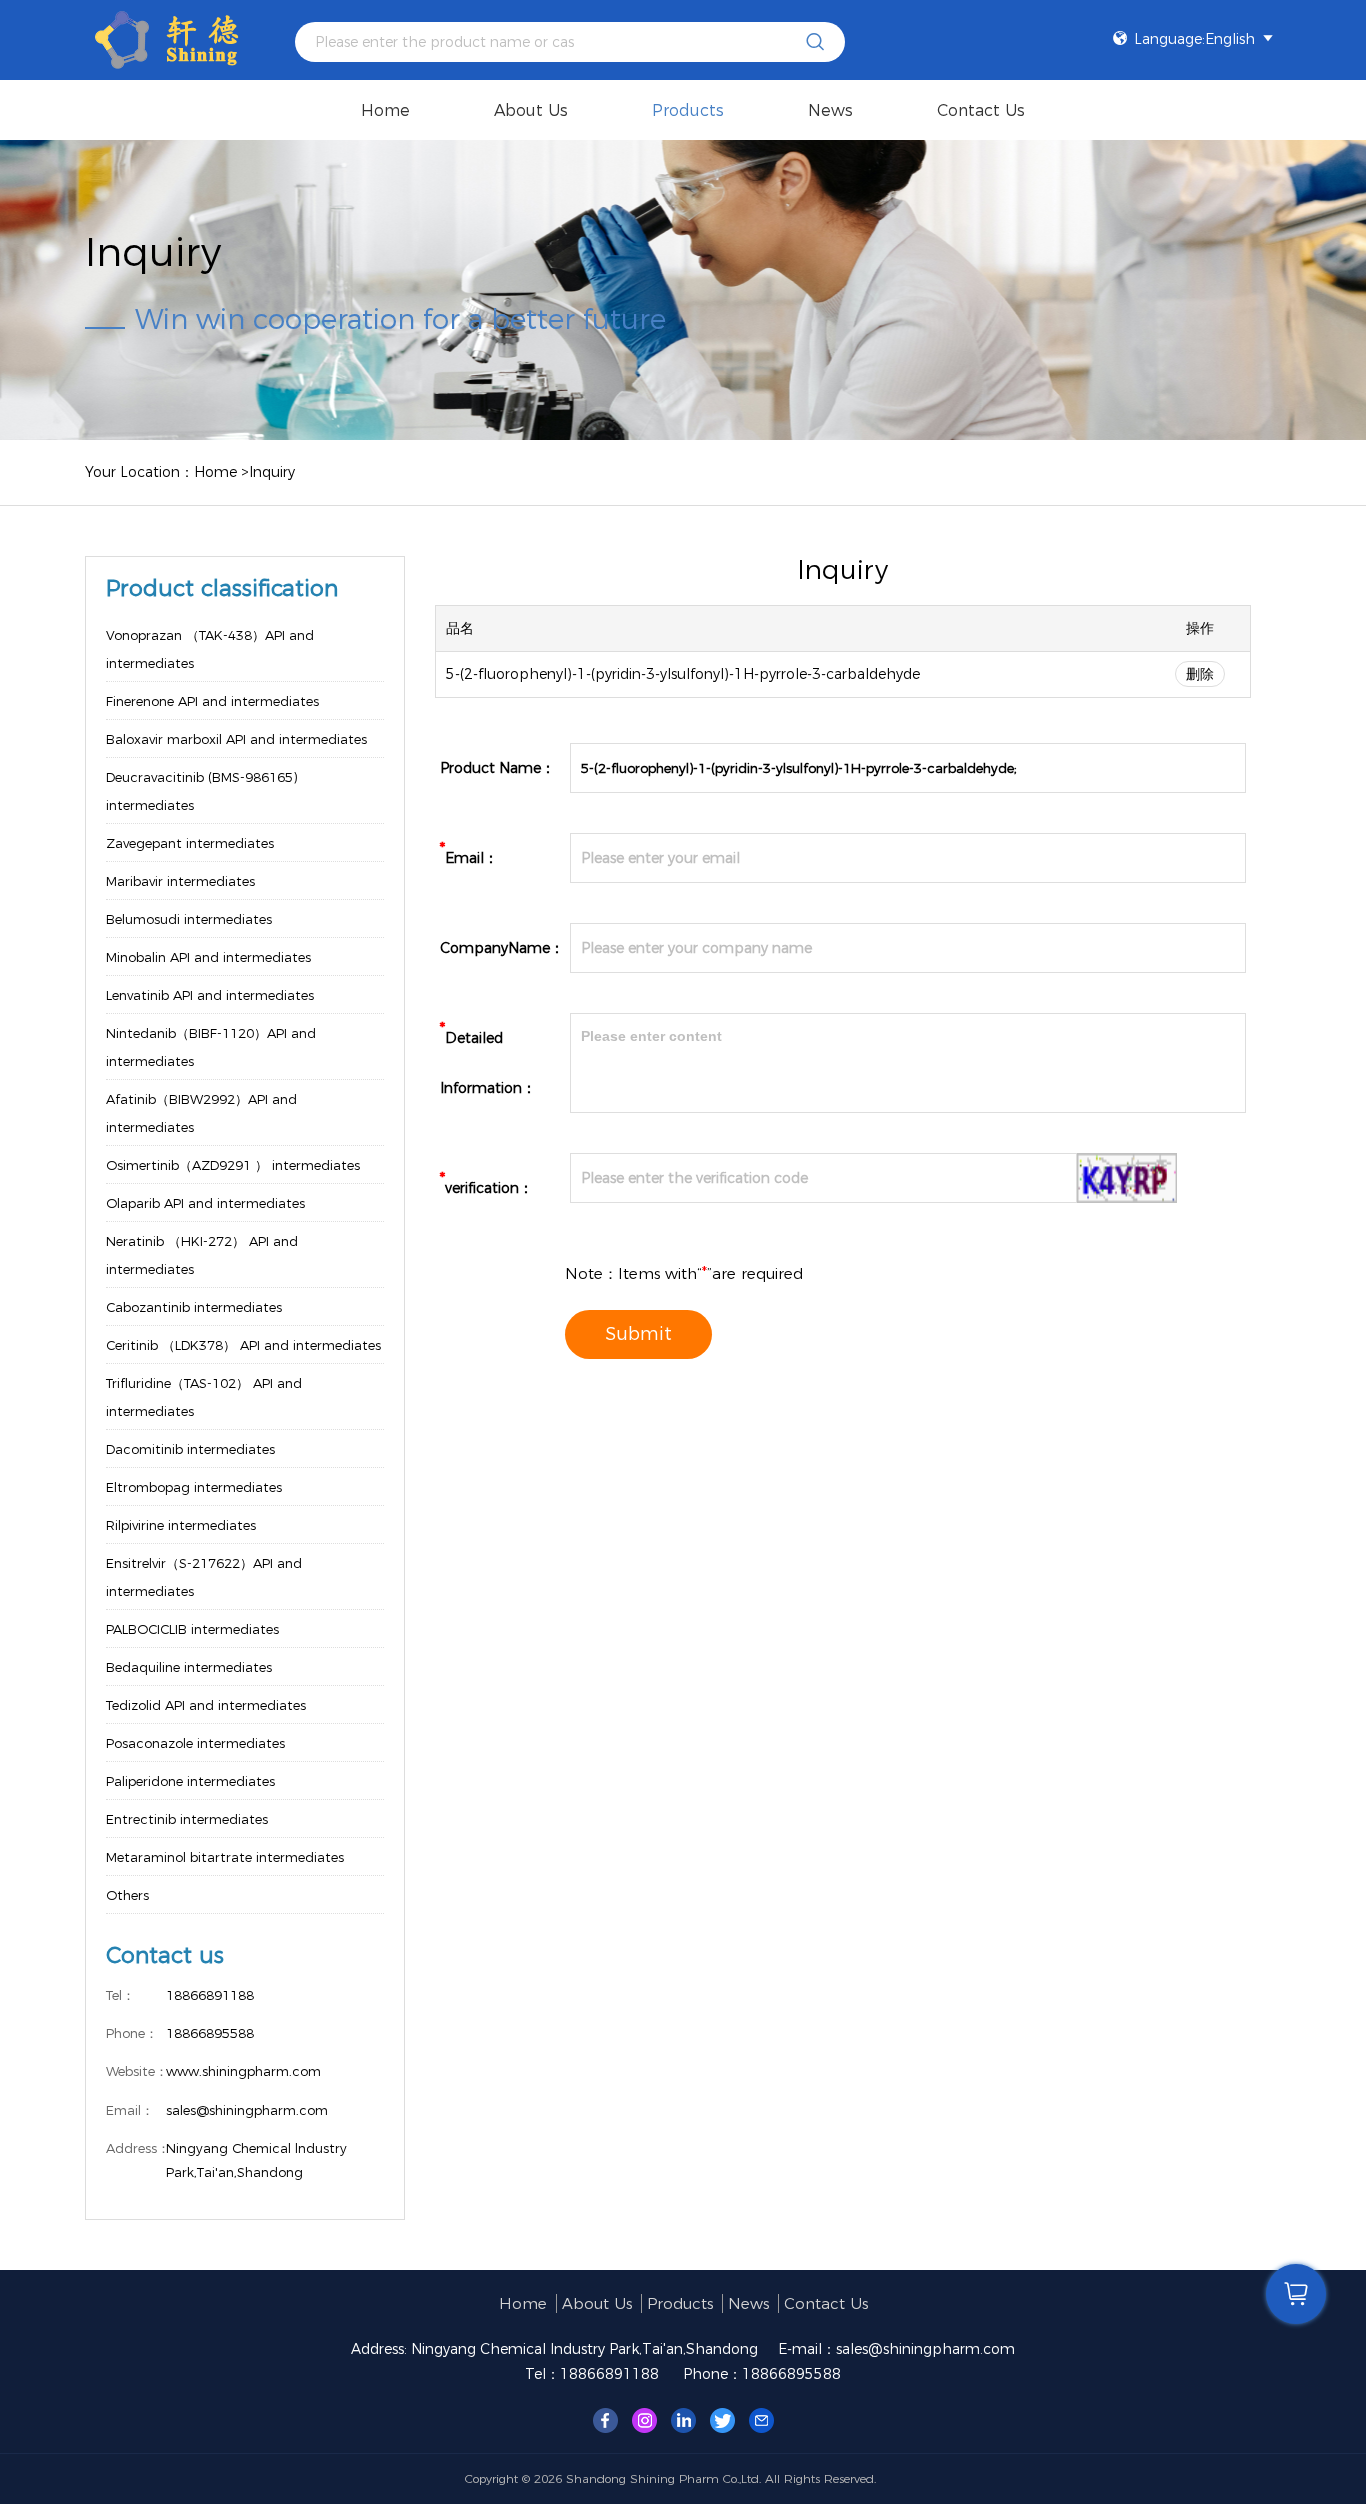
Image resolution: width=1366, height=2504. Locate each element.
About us (531, 110)
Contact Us (981, 110)
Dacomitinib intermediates (190, 1449)
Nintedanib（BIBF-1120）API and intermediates (211, 1047)
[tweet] (722, 2419)
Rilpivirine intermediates (181, 1525)
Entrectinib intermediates (187, 1819)
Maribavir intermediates (180, 881)
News (830, 110)
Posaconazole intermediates (195, 1743)
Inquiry (272, 472)
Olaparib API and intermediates (205, 1203)
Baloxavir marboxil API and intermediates (236, 739)
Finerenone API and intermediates (212, 701)
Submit (638, 1334)
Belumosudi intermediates (189, 919)
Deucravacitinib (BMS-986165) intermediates (201, 791)
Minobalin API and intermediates (208, 957)
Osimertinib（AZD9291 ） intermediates (233, 1165)
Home (385, 110)
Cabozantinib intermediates (194, 1307)
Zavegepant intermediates (190, 843)
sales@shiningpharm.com (925, 2349)
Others (127, 1895)
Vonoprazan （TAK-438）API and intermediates (210, 649)
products (688, 110)
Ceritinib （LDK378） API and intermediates (243, 1345)
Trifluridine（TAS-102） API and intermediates (204, 1397)
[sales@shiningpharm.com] (761, 2419)
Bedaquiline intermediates (189, 1667)
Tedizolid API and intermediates (206, 1705)
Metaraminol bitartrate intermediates (225, 1857)
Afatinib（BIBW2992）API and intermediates (201, 1113)
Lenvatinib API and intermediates (210, 995)
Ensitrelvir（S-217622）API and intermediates (204, 1577)
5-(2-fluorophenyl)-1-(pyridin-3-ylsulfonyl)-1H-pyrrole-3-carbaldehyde (683, 674)
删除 (1200, 674)
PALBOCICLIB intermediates (192, 1629)
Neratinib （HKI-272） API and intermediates (202, 1255)
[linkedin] (683, 2419)
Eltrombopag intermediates (194, 1487)
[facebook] (605, 2419)
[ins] (644, 2419)
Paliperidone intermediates (190, 1781)
